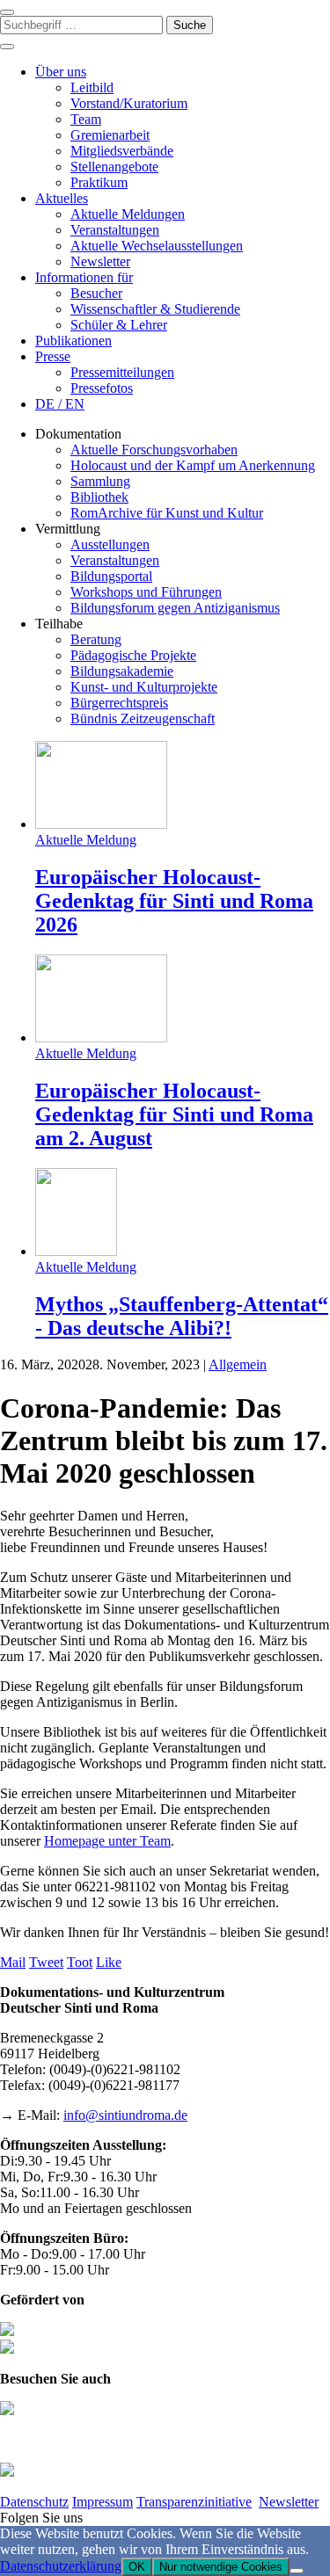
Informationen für (84, 277)
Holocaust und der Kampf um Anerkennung (193, 465)
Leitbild (92, 87)
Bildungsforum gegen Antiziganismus (175, 608)
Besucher (96, 293)
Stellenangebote (114, 167)
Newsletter (100, 261)
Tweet (46, 1962)
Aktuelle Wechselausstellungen (157, 246)
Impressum (103, 2502)
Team (86, 119)
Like (109, 1962)
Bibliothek (99, 497)
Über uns (61, 72)
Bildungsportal (111, 576)
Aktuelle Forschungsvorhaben (154, 450)
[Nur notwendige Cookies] (297, 2571)
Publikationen (73, 341)
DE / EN (60, 404)
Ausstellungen (110, 544)
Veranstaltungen (115, 230)
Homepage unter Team (107, 1841)
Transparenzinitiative (194, 2502)
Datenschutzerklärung (61, 2566)
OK (137, 2567)
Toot (80, 1962)
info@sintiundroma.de (125, 2115)
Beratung (96, 639)
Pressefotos (102, 388)
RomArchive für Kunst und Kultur (167, 513)
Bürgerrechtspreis (119, 703)
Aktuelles (62, 198)
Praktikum (99, 182)
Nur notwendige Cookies (221, 2567)
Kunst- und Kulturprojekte (144, 687)
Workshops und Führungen (146, 592)
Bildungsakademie (122, 671)
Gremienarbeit (110, 135)
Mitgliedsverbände (122, 151)
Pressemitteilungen (122, 372)
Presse (53, 356)
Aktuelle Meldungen (128, 214)
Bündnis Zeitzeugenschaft (143, 718)
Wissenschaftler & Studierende (155, 309)
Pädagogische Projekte (133, 655)
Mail (13, 1962)
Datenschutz (34, 2502)
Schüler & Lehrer (119, 325)
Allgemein (238, 1364)
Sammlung (100, 481)
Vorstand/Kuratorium (129, 103)
